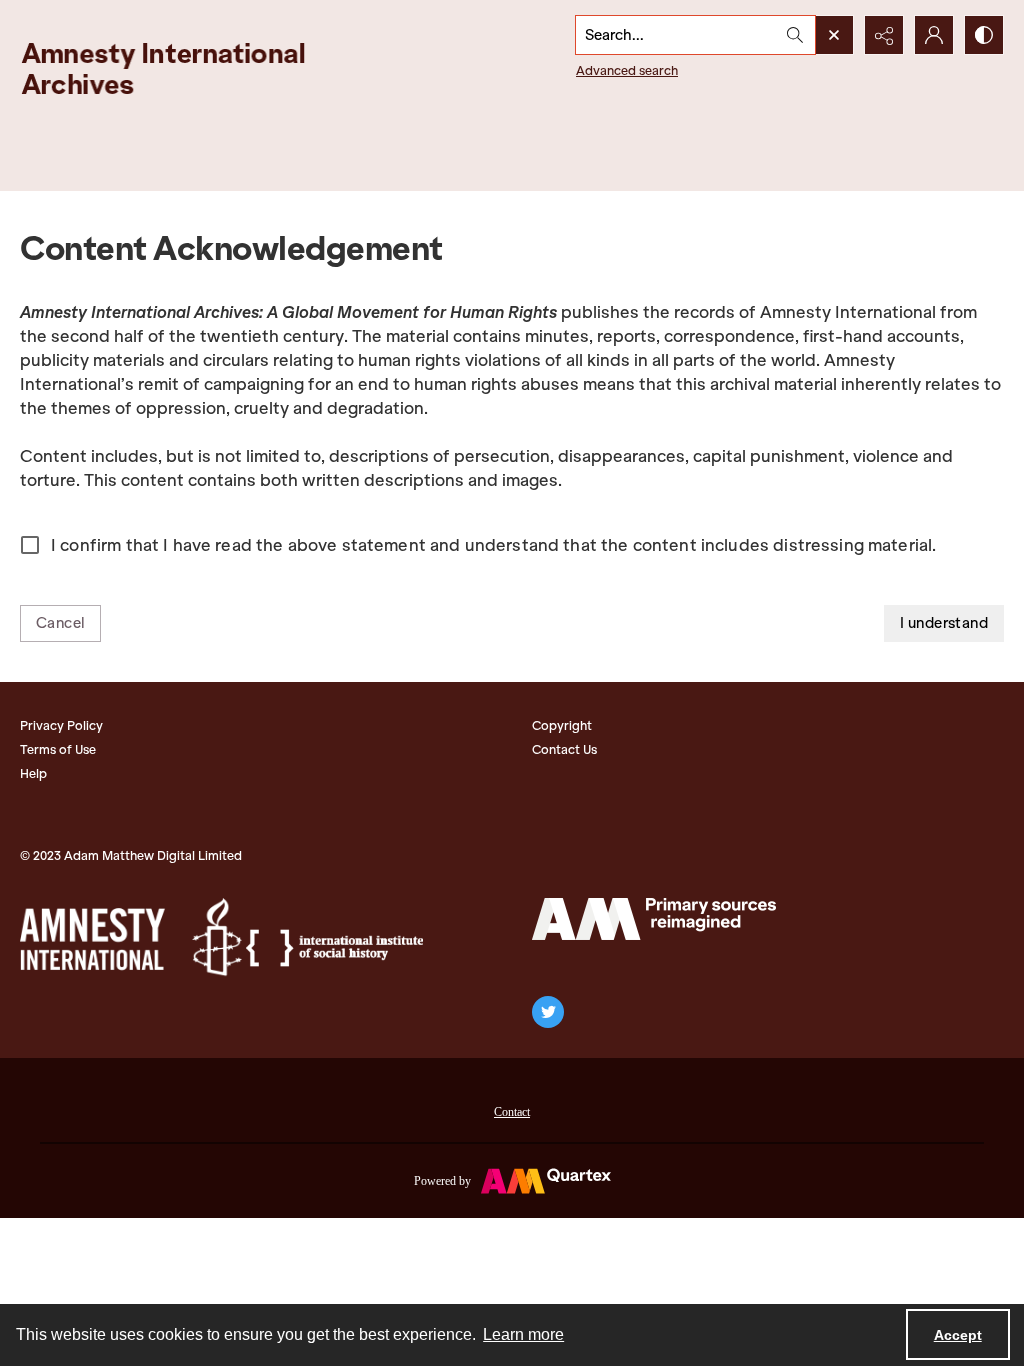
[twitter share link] (548, 1012)
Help (33, 773)
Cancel (60, 623)
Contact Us (564, 749)
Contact (512, 1112)
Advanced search (627, 70)
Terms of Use (58, 749)
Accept (958, 1335)
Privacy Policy (61, 725)
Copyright (562, 725)
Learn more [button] (523, 1334)
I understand (944, 623)
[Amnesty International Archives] (180, 68)
